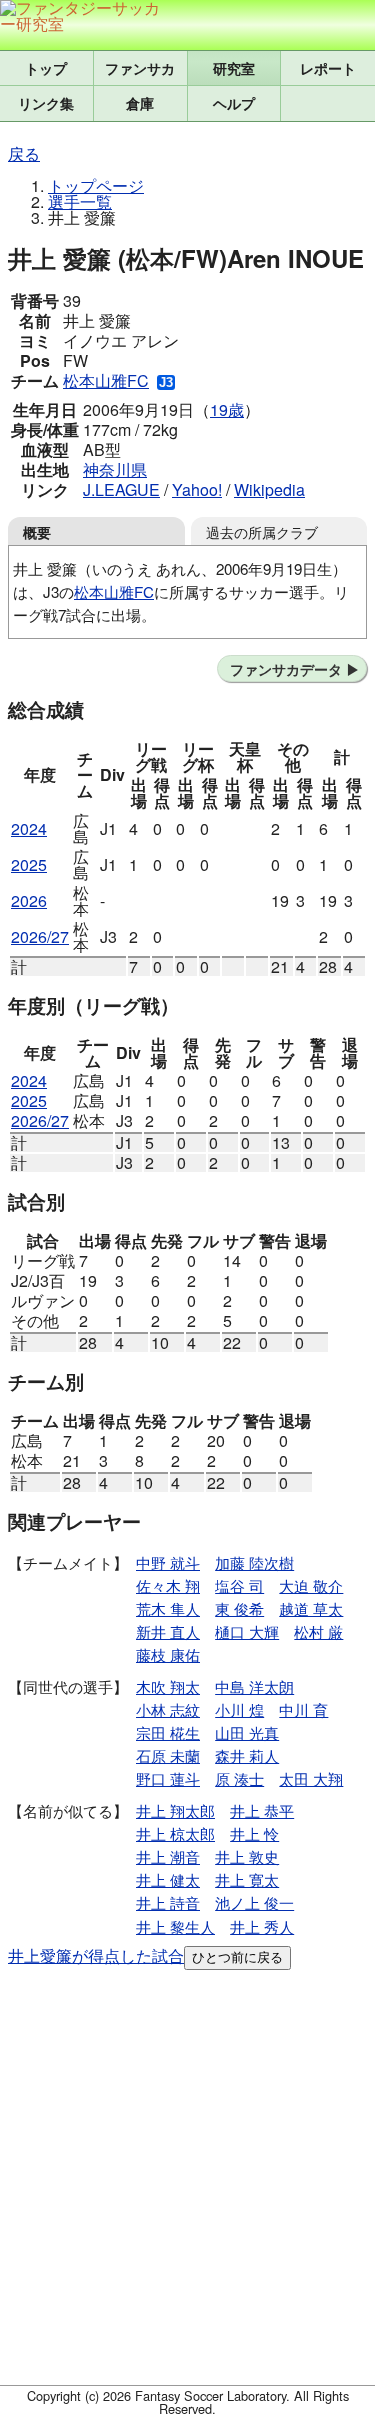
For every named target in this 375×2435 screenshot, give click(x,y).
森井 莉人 (247, 1755)
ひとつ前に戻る (237, 1957)
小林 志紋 (168, 1709)
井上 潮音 (168, 1856)
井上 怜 (254, 1833)
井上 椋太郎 (175, 1833)
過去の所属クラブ (262, 531)
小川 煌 (239, 1709)
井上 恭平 (262, 1810)
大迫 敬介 (311, 1585)
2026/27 (40, 936)
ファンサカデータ (286, 669)
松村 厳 (318, 1631)
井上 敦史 (247, 1856)
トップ (46, 68)
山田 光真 (247, 1732)
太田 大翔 (311, 1778)
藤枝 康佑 (168, 1654)
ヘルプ (234, 103)
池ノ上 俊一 (254, 1902)
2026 (29, 900)
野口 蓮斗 (168, 1778)
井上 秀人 (262, 1926)
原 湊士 (239, 1778)
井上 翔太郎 (175, 1810)
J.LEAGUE (121, 489)
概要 (37, 532)
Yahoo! (197, 489)
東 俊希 (239, 1608)
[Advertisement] (187, 2181)
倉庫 (140, 103)
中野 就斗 (168, 1562)
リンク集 (46, 103)
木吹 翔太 (168, 1686)
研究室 (234, 68)
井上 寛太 (247, 1879)
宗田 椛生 (168, 1732)
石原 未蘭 (168, 1755)
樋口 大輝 (247, 1631)
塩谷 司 (239, 1585)
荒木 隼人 (168, 1608)
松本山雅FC (106, 380)
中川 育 (303, 1709)
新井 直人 (168, 1631)
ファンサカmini (140, 68)
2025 (29, 864)
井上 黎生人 (175, 1926)
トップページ (96, 185)
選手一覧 (80, 201)
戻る (24, 153)
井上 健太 (168, 1879)
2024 (29, 828)
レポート (328, 68)
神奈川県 (115, 469)
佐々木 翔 (168, 1585)
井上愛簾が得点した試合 (96, 1955)
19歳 (227, 409)
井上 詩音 (168, 1902)
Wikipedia (269, 489)
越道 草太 (311, 1608)
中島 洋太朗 (254, 1686)
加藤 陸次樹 (254, 1562)
